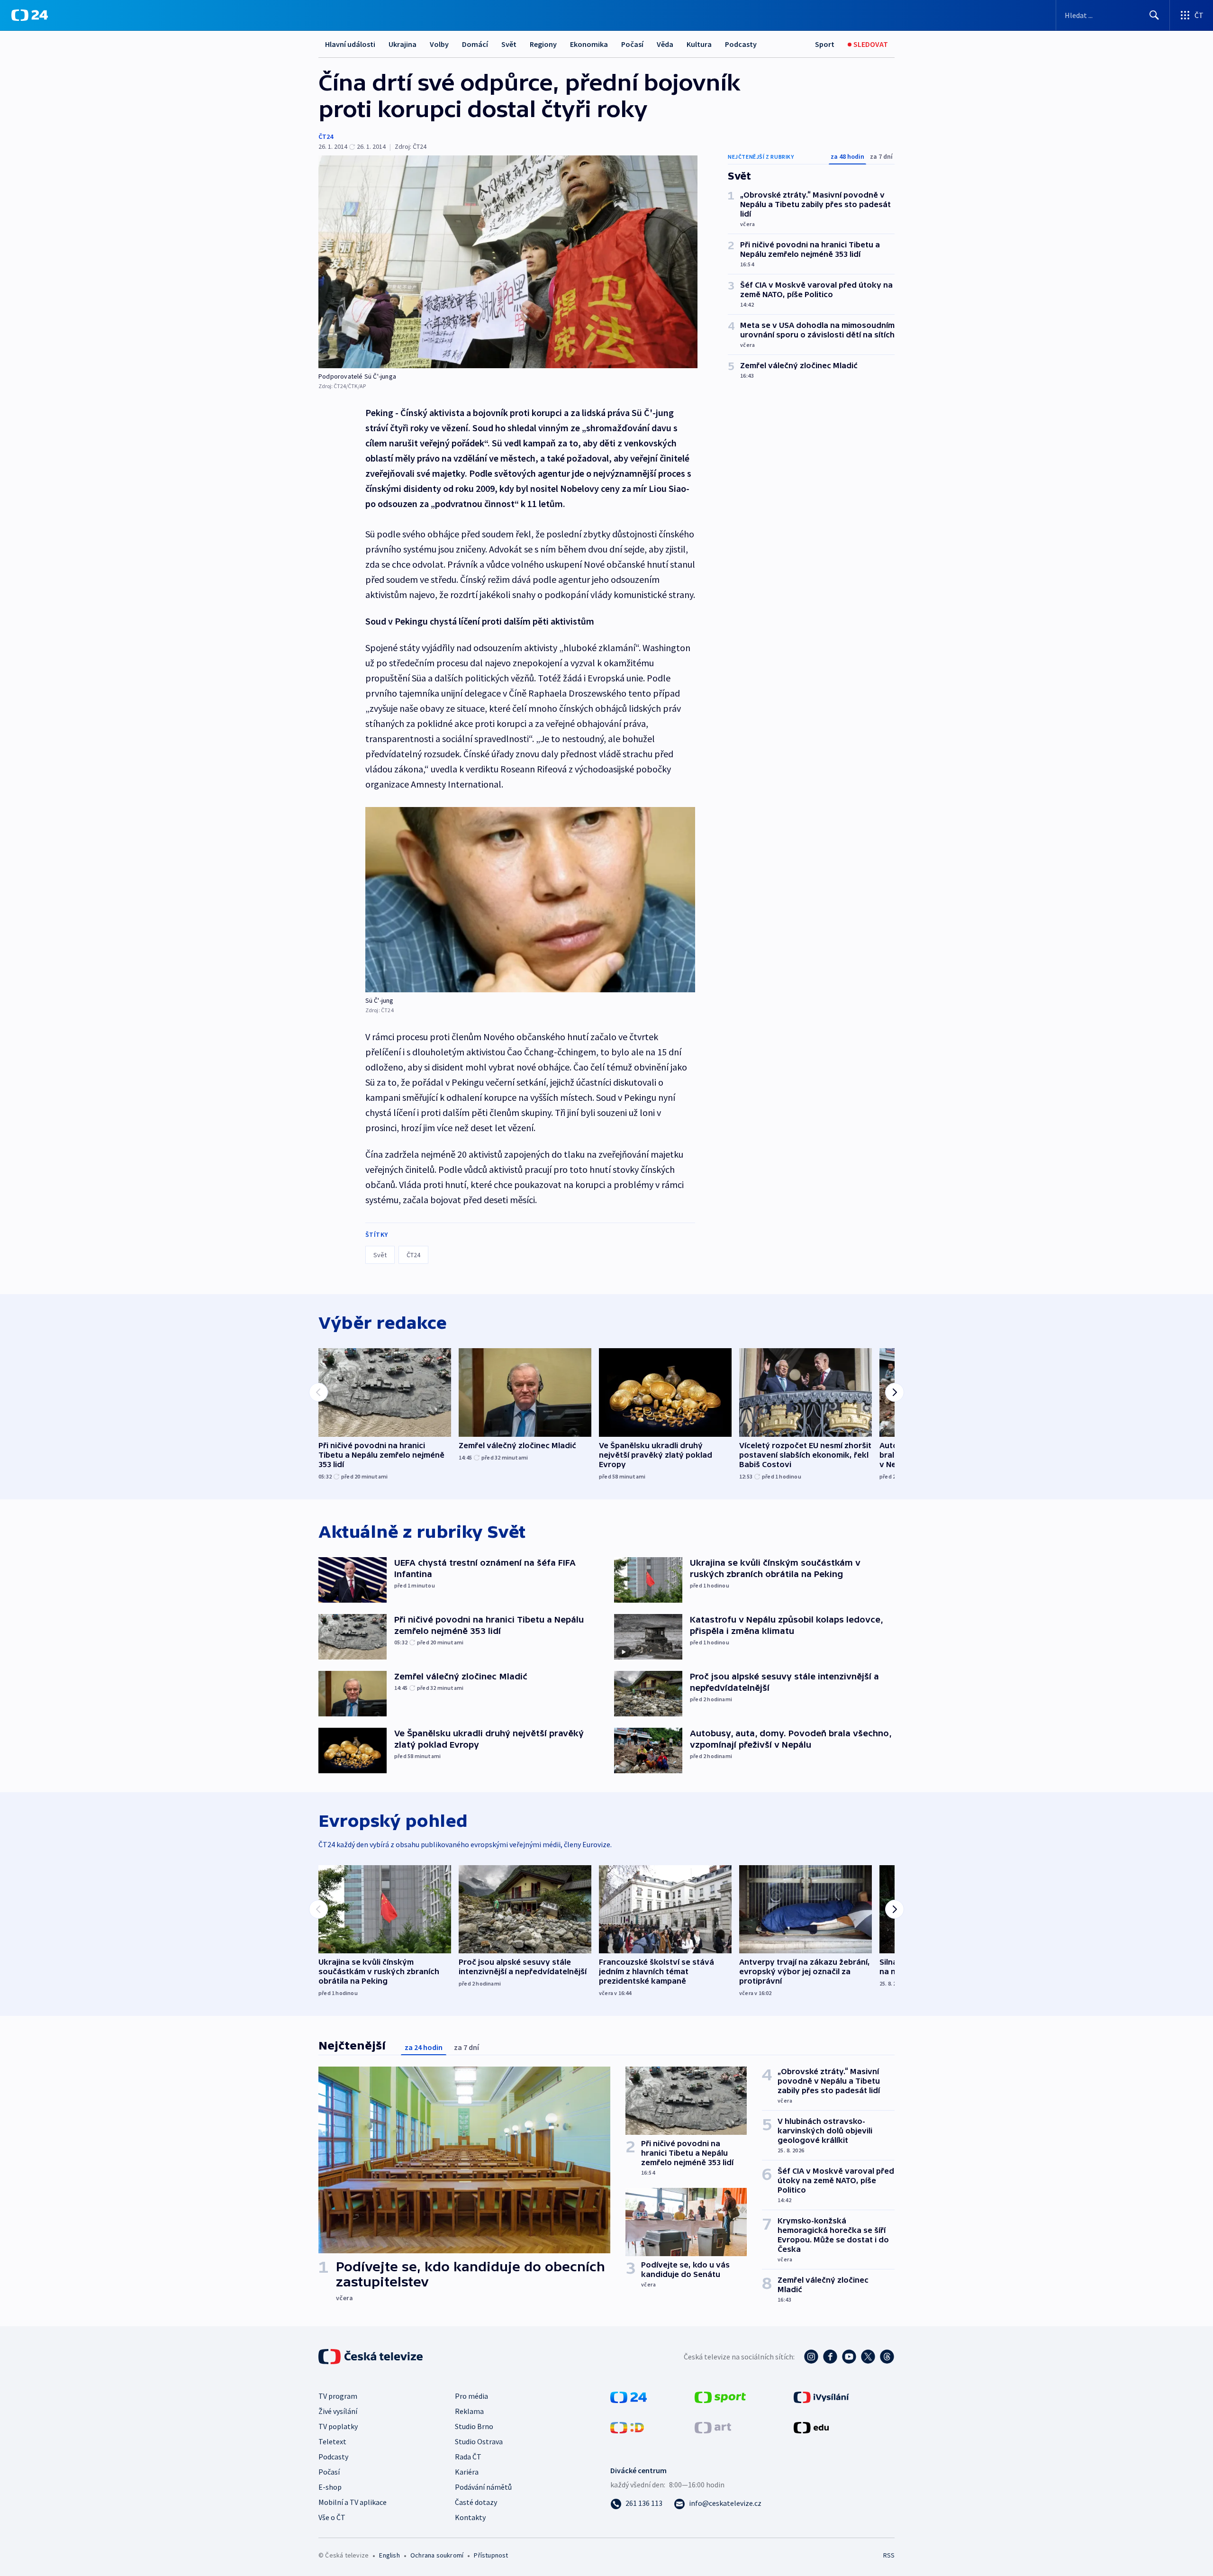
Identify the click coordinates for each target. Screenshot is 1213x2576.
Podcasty (741, 44)
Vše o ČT (332, 2517)
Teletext (332, 2441)
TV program (338, 2396)
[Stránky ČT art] (713, 2427)
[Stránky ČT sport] (720, 2396)
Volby (439, 44)
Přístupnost (491, 2555)
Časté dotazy (476, 2502)
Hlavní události (350, 44)
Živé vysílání (338, 2411)
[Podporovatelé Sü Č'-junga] (508, 262)
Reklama (469, 2411)
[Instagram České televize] (811, 2357)
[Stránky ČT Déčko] (627, 2427)
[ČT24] (30, 15)
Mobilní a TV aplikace (353, 2502)
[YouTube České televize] (849, 2357)
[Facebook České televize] (830, 2357)
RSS (889, 2555)
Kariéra (467, 2472)
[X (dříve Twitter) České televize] (868, 2357)
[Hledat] (1154, 15)
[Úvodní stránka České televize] (371, 2357)
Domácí (475, 44)
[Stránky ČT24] (629, 2396)
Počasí (632, 44)
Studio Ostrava (479, 2441)
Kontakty (470, 2517)
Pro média (471, 2396)
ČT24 (326, 136)
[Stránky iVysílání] (821, 2396)
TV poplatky (338, 2426)
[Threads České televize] (887, 2357)
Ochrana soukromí (437, 2555)
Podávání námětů (483, 2487)
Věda (665, 44)
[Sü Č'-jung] (530, 900)
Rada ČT (468, 2457)
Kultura (699, 44)
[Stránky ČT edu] (811, 2427)
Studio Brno (474, 2426)
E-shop (330, 2487)
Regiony (543, 44)
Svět (509, 44)
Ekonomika (589, 44)
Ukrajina (403, 44)
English (389, 2555)
